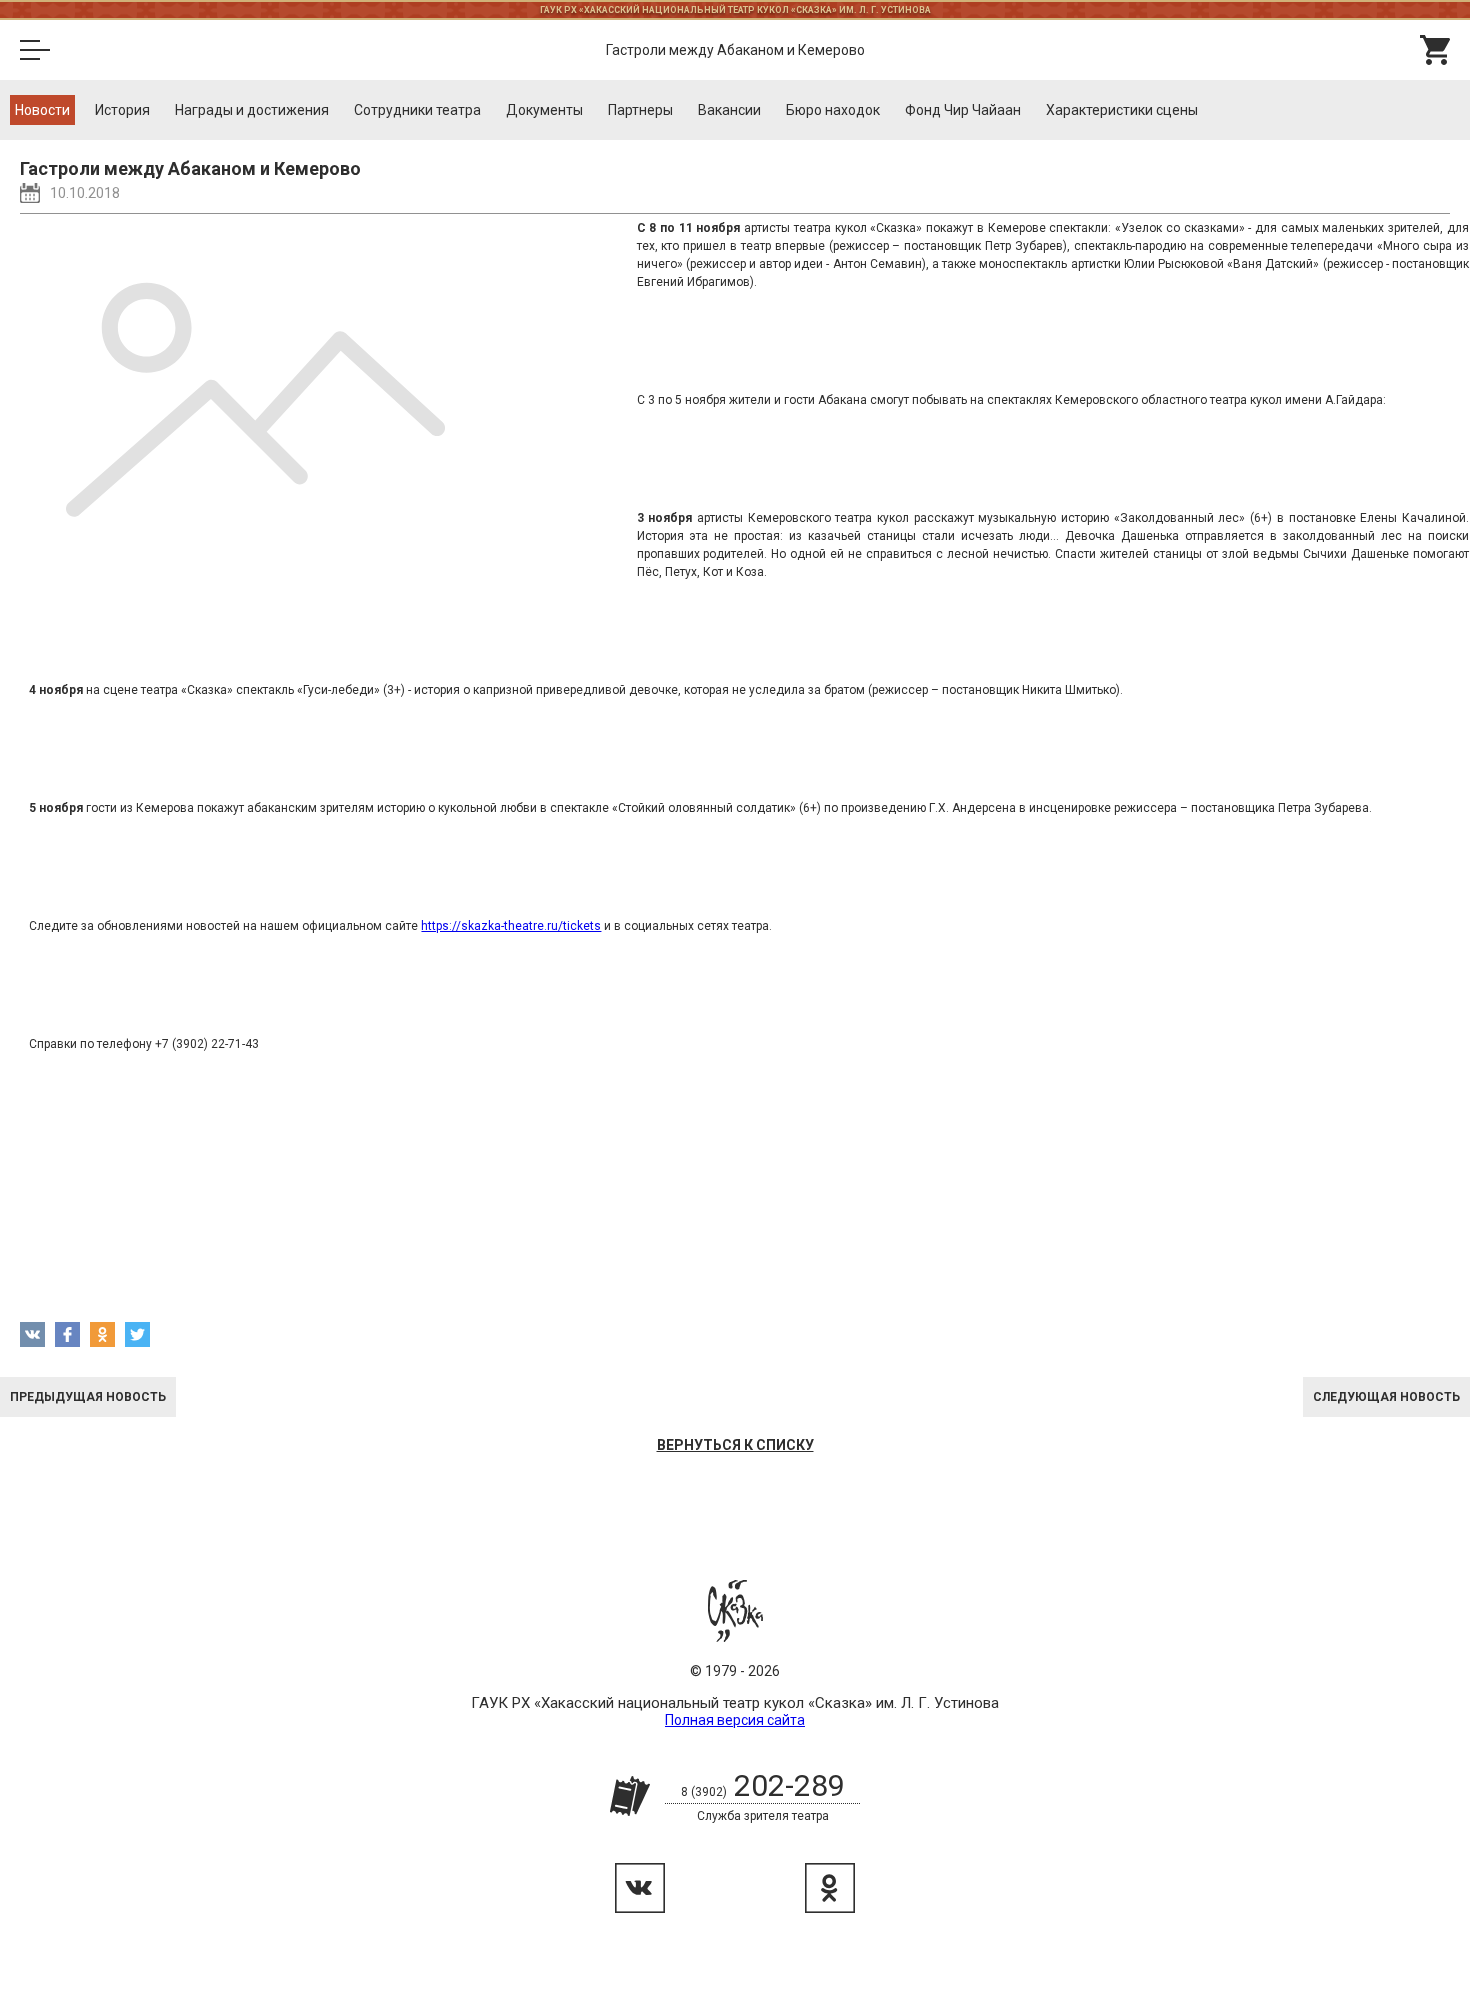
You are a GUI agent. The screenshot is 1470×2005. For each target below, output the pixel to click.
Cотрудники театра (417, 110)
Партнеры (640, 110)
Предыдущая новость (88, 1397)
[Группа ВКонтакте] (640, 1888)
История (122, 110)
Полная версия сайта (735, 1720)
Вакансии (729, 110)
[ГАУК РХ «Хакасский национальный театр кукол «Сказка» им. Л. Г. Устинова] (735, 1610)
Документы (544, 110)
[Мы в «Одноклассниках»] (830, 1888)
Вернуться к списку (735, 1445)
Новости (42, 110)
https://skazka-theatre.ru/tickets (511, 926)
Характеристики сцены (1122, 110)
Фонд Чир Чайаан (963, 110)
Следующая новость (1386, 1397)
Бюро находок (833, 110)
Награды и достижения (252, 110)
